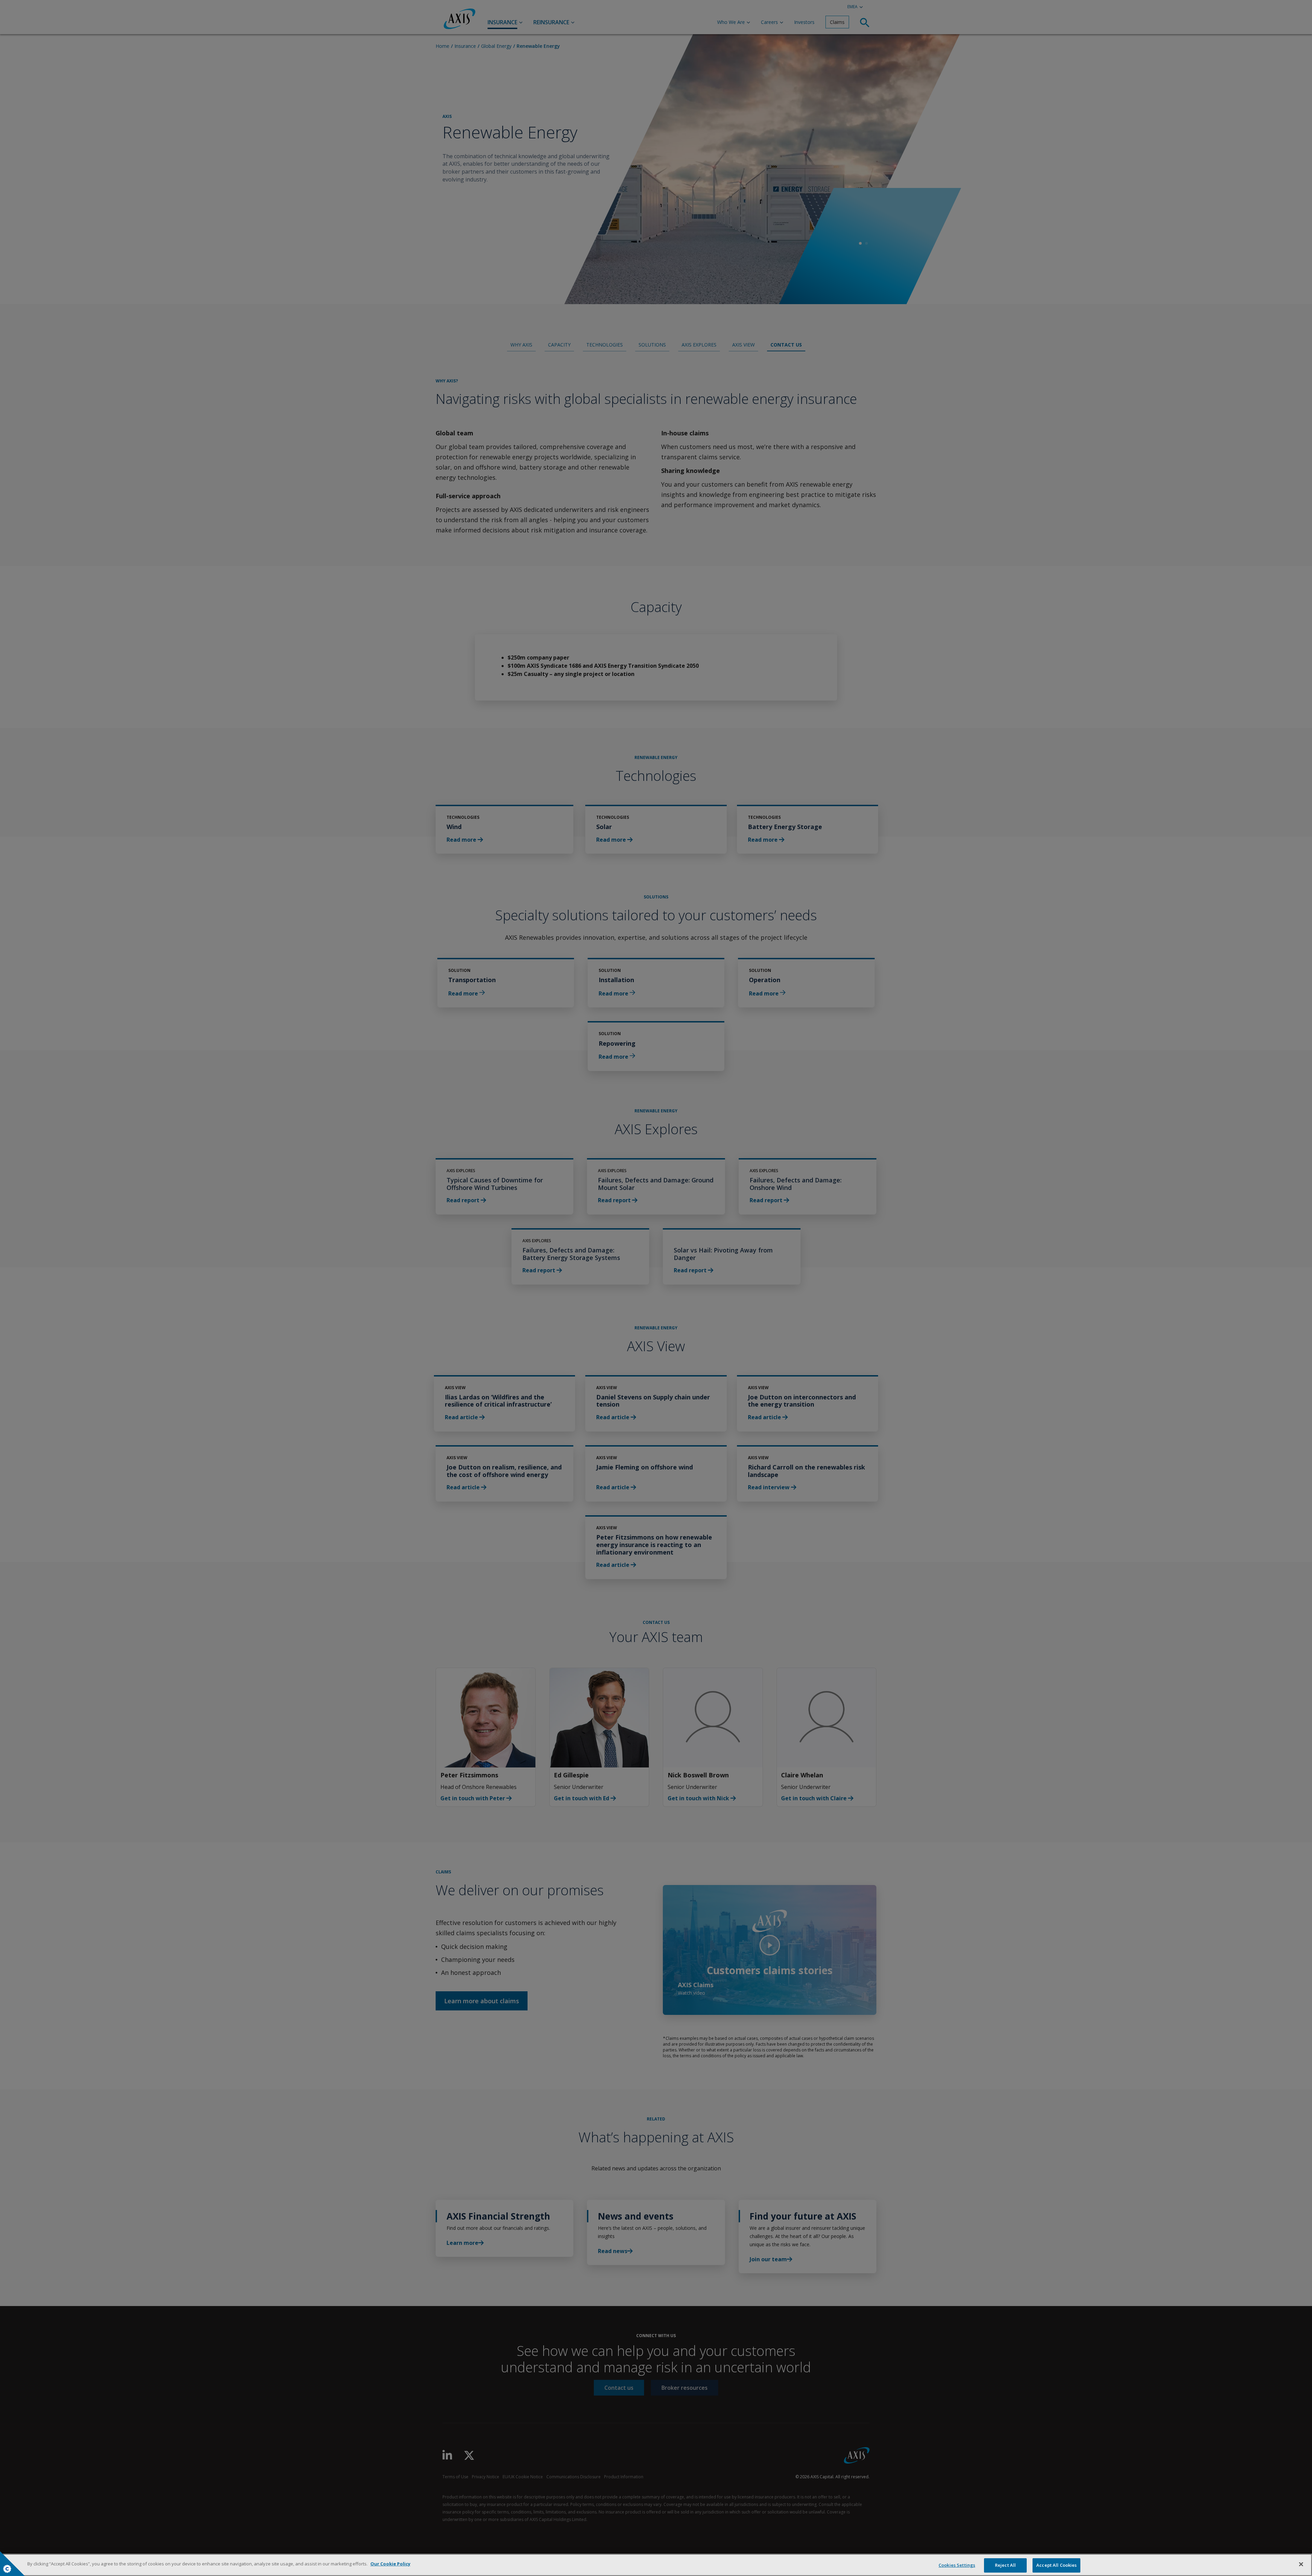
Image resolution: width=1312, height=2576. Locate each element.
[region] (656, 2565)
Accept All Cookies (1056, 2565)
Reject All (1005, 2565)
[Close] (1301, 2564)
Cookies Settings (957, 2565)
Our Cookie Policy (390, 2564)
